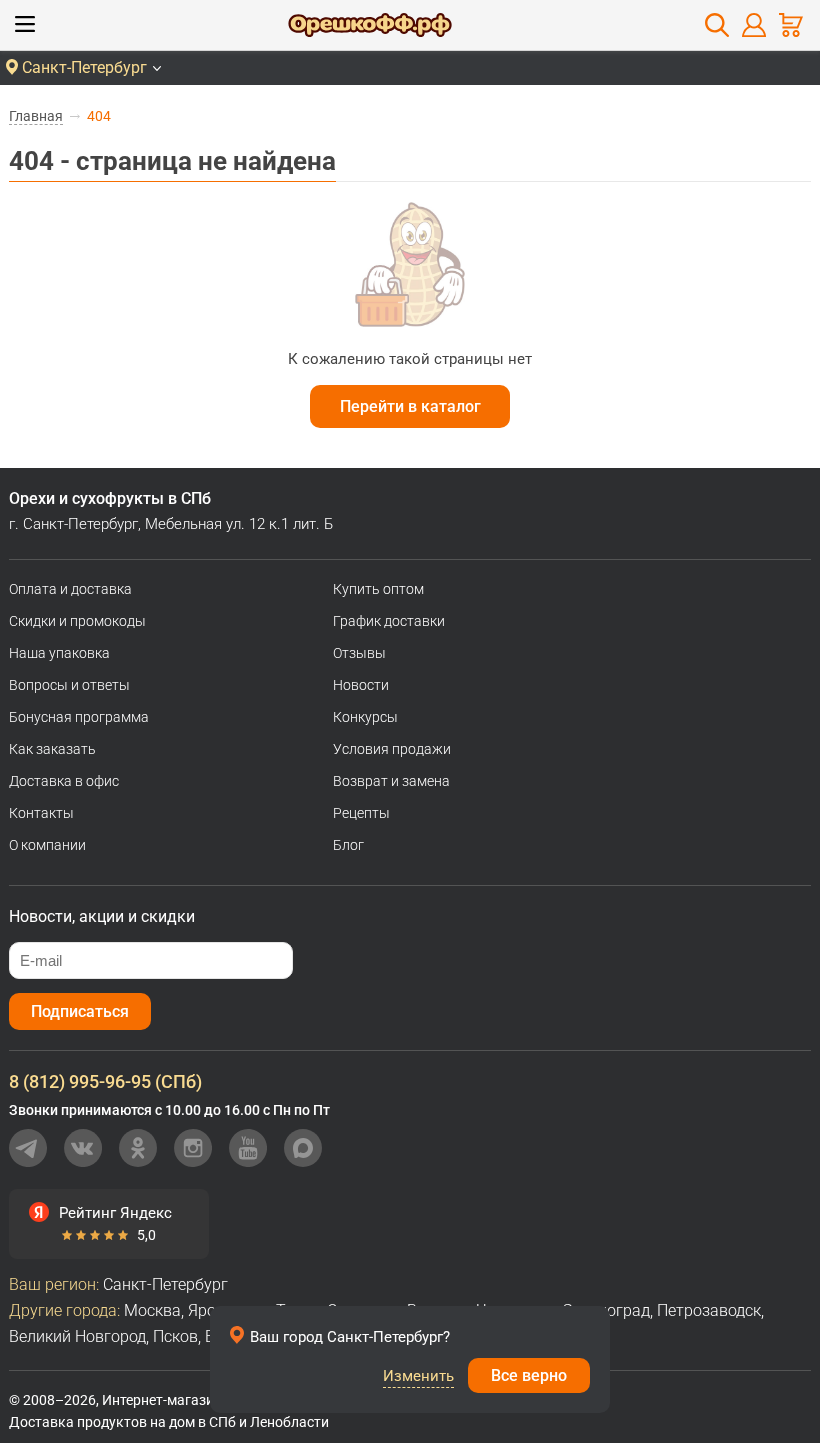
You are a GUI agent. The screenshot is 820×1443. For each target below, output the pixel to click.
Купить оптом (378, 589)
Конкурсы (365, 717)
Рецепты (361, 813)
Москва (152, 1310)
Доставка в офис (64, 781)
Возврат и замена (391, 781)
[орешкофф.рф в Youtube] (248, 1148)
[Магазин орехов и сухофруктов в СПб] (370, 28)
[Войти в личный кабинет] (754, 25)
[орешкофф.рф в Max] (303, 1148)
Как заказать (52, 749)
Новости (361, 685)
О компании (47, 845)
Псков (175, 1336)
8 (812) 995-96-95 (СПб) (105, 1081)
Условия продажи (392, 749)
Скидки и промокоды (77, 621)
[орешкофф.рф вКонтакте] (83, 1148)
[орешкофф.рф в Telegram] (28, 1148)
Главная (36, 116)
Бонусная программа (79, 717)
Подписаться (80, 1011)
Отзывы (359, 653)
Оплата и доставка (70, 589)
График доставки (389, 621)
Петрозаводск (709, 1310)
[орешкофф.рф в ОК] (138, 1148)
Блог (348, 845)
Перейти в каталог (410, 406)
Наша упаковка (59, 653)
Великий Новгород (77, 1336)
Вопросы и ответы (69, 685)
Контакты (41, 813)
